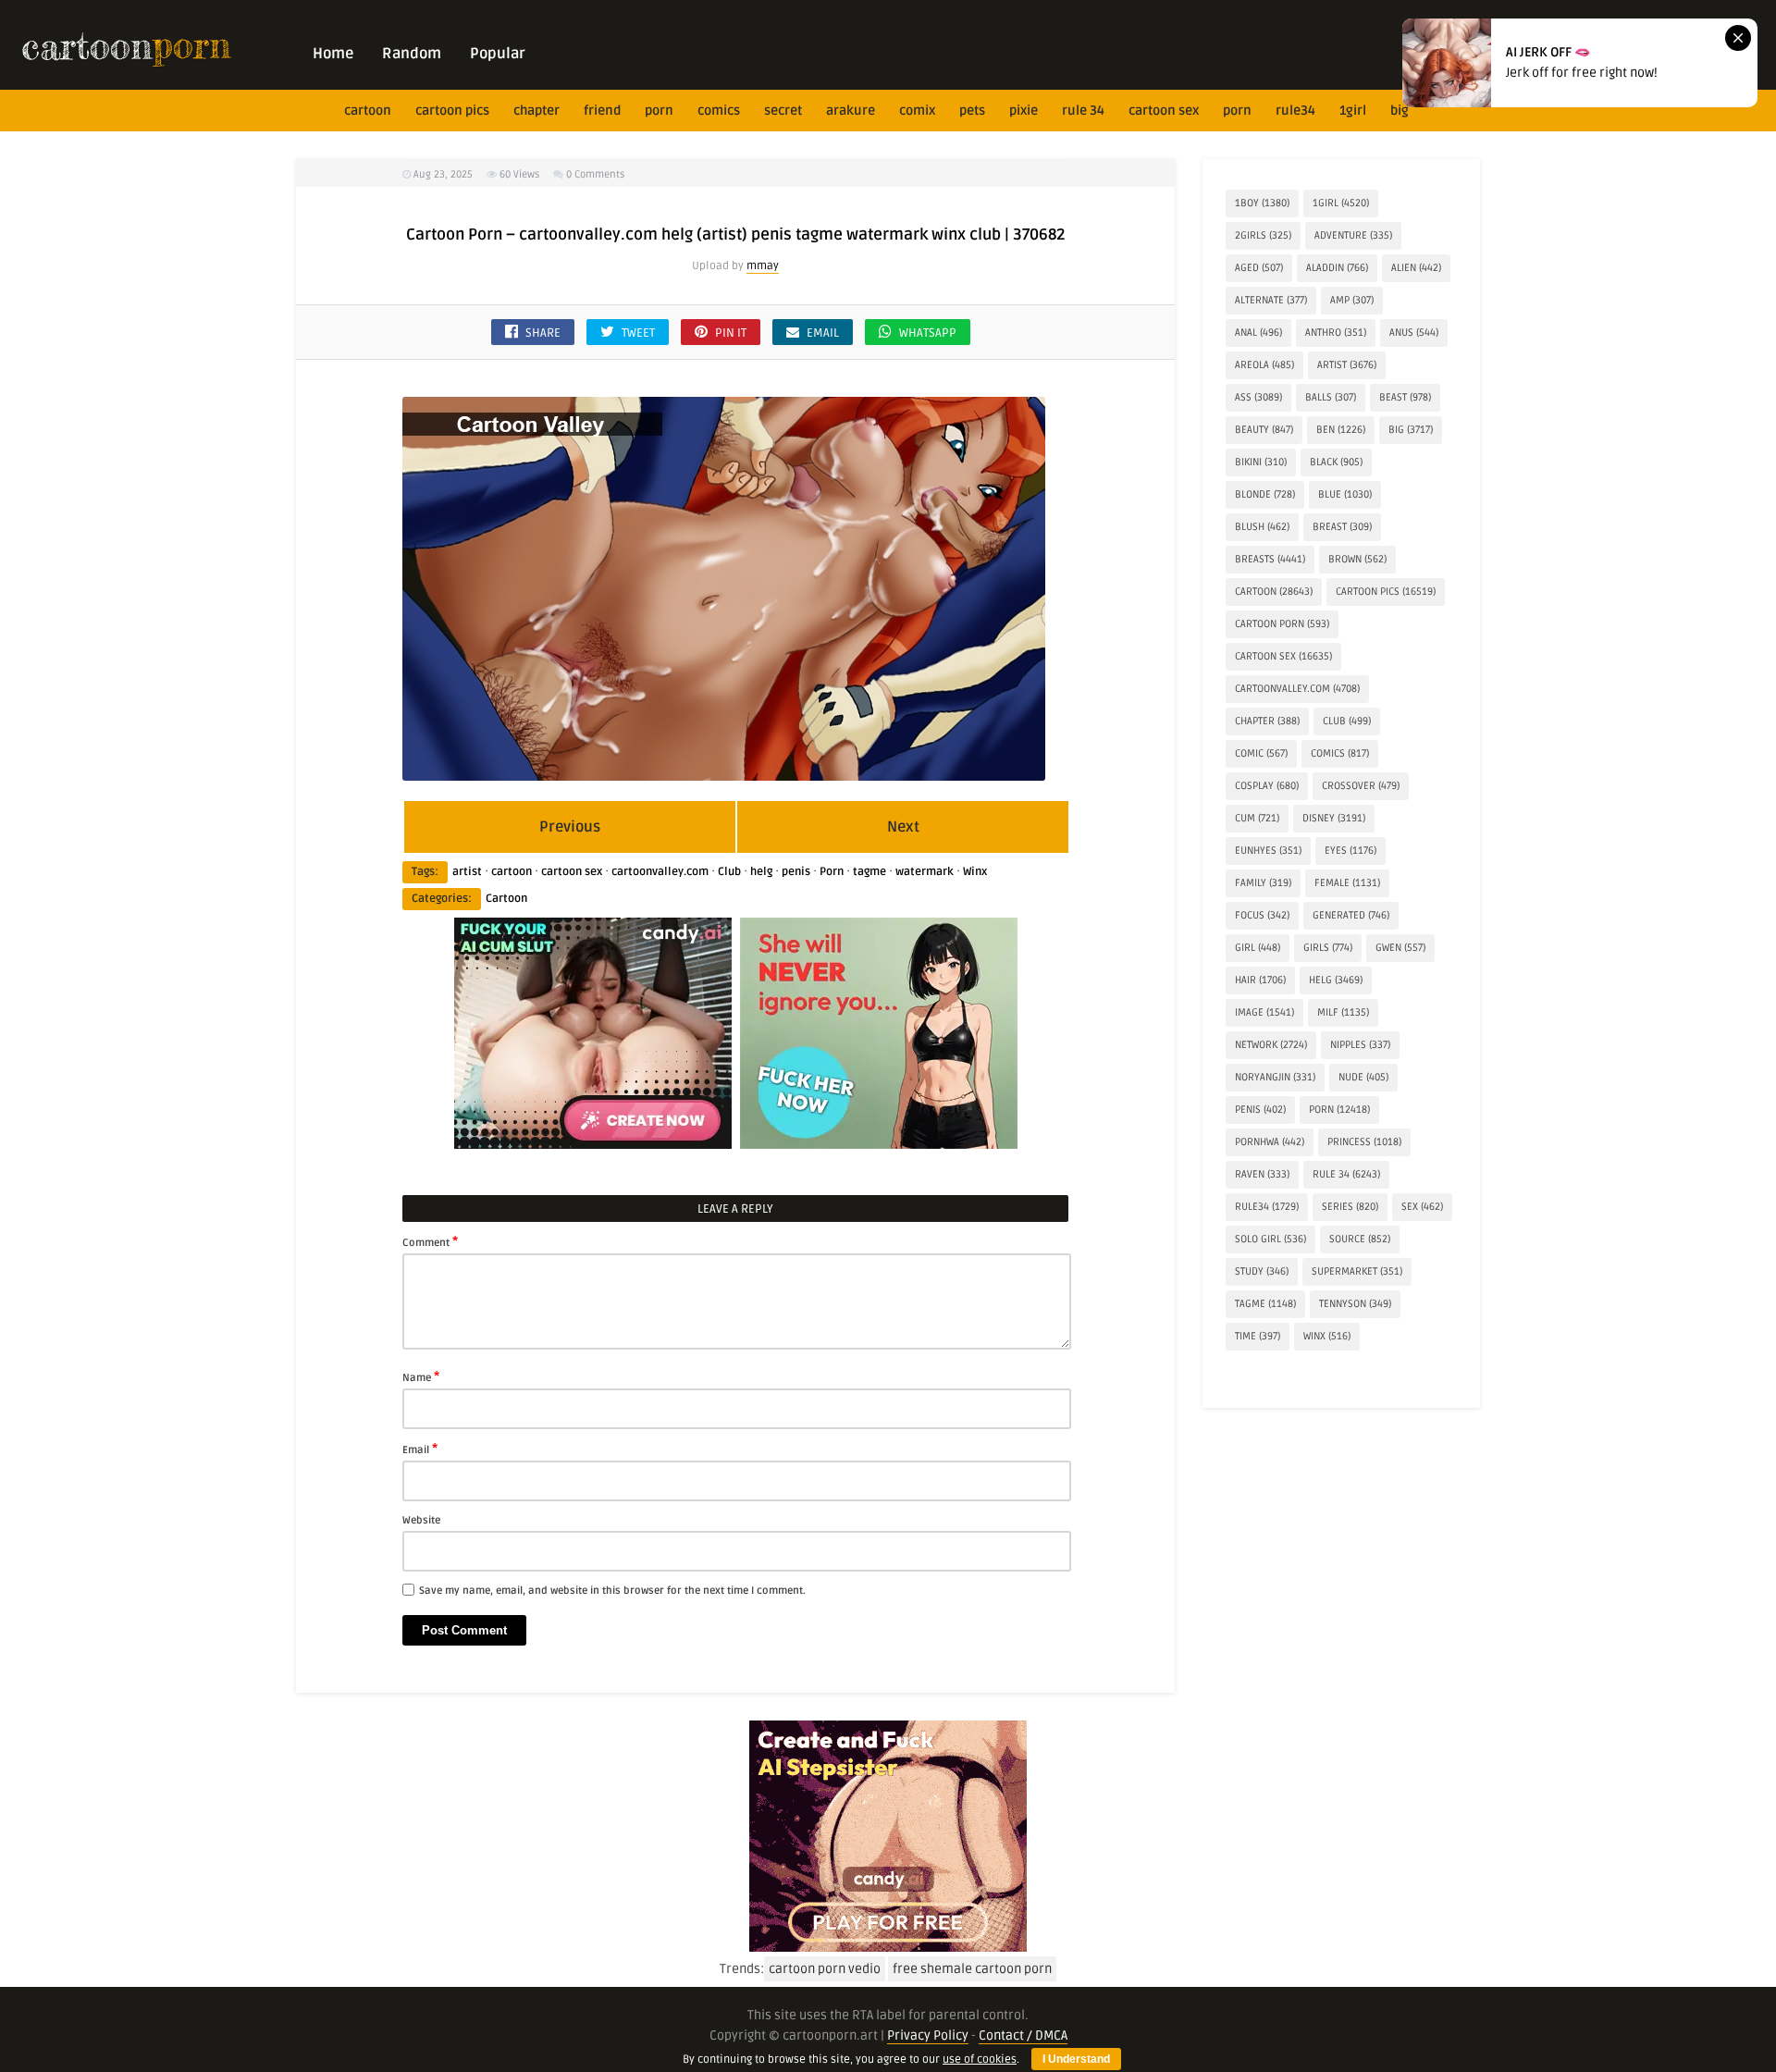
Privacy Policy (928, 2035)
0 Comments (595, 174)
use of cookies (980, 2060)
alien (1416, 268)
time (1258, 1336)
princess (1364, 1142)
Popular (498, 54)
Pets (972, 111)
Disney (1334, 818)
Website (421, 1520)
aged (1259, 268)
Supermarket (1357, 1271)
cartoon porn (1282, 624)
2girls (1263, 235)
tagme (869, 872)
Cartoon (506, 899)
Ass (1258, 397)
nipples (1360, 1045)
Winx (975, 872)
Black (1336, 462)
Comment (430, 1241)
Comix (917, 111)
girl (1258, 948)
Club (729, 872)
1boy (1262, 203)
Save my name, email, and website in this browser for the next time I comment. (612, 1591)
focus (1262, 915)
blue (1345, 494)
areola (1264, 365)
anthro (1336, 333)
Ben (1341, 430)
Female (1347, 883)
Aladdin (1337, 268)
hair (1260, 980)
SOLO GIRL (1270, 1239)
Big (1400, 111)
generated (1351, 915)
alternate (1271, 300)
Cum (1257, 818)
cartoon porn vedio (825, 1969)
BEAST (1405, 397)
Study (1262, 1271)
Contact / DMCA (1023, 2035)
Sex (1422, 1207)
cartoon (368, 111)
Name (421, 1376)
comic (1261, 753)
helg (761, 872)
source (1360, 1239)
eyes (1350, 851)
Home (333, 54)
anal (1258, 333)
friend (602, 111)
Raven (1262, 1174)
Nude (1363, 1077)
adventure (1353, 235)
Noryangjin (1275, 1077)
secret (783, 111)
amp (1352, 300)
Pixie (1024, 111)
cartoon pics (452, 111)
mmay (763, 266)
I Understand (1076, 2059)
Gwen (1400, 948)
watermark (925, 872)
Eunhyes (1268, 851)
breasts (1270, 559)
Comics (719, 111)
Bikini (1261, 462)
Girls (1328, 948)
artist (467, 872)
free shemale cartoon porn (972, 1969)
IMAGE (1264, 1012)
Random (412, 54)
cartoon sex (1164, 111)
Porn (659, 111)
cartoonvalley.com (660, 872)
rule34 (1295, 111)
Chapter (536, 111)
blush (1262, 527)
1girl (1353, 111)
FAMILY (1263, 883)
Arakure (851, 111)
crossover (1361, 786)
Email (420, 1449)
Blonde (1265, 494)
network (1271, 1045)
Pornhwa (1270, 1142)
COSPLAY (1267, 786)
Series (1350, 1207)
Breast (1342, 527)
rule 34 (1083, 111)
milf (1343, 1012)
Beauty (1264, 430)
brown (1357, 559)
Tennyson (1355, 1304)
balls (1331, 397)
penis (796, 872)
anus (1414, 333)
